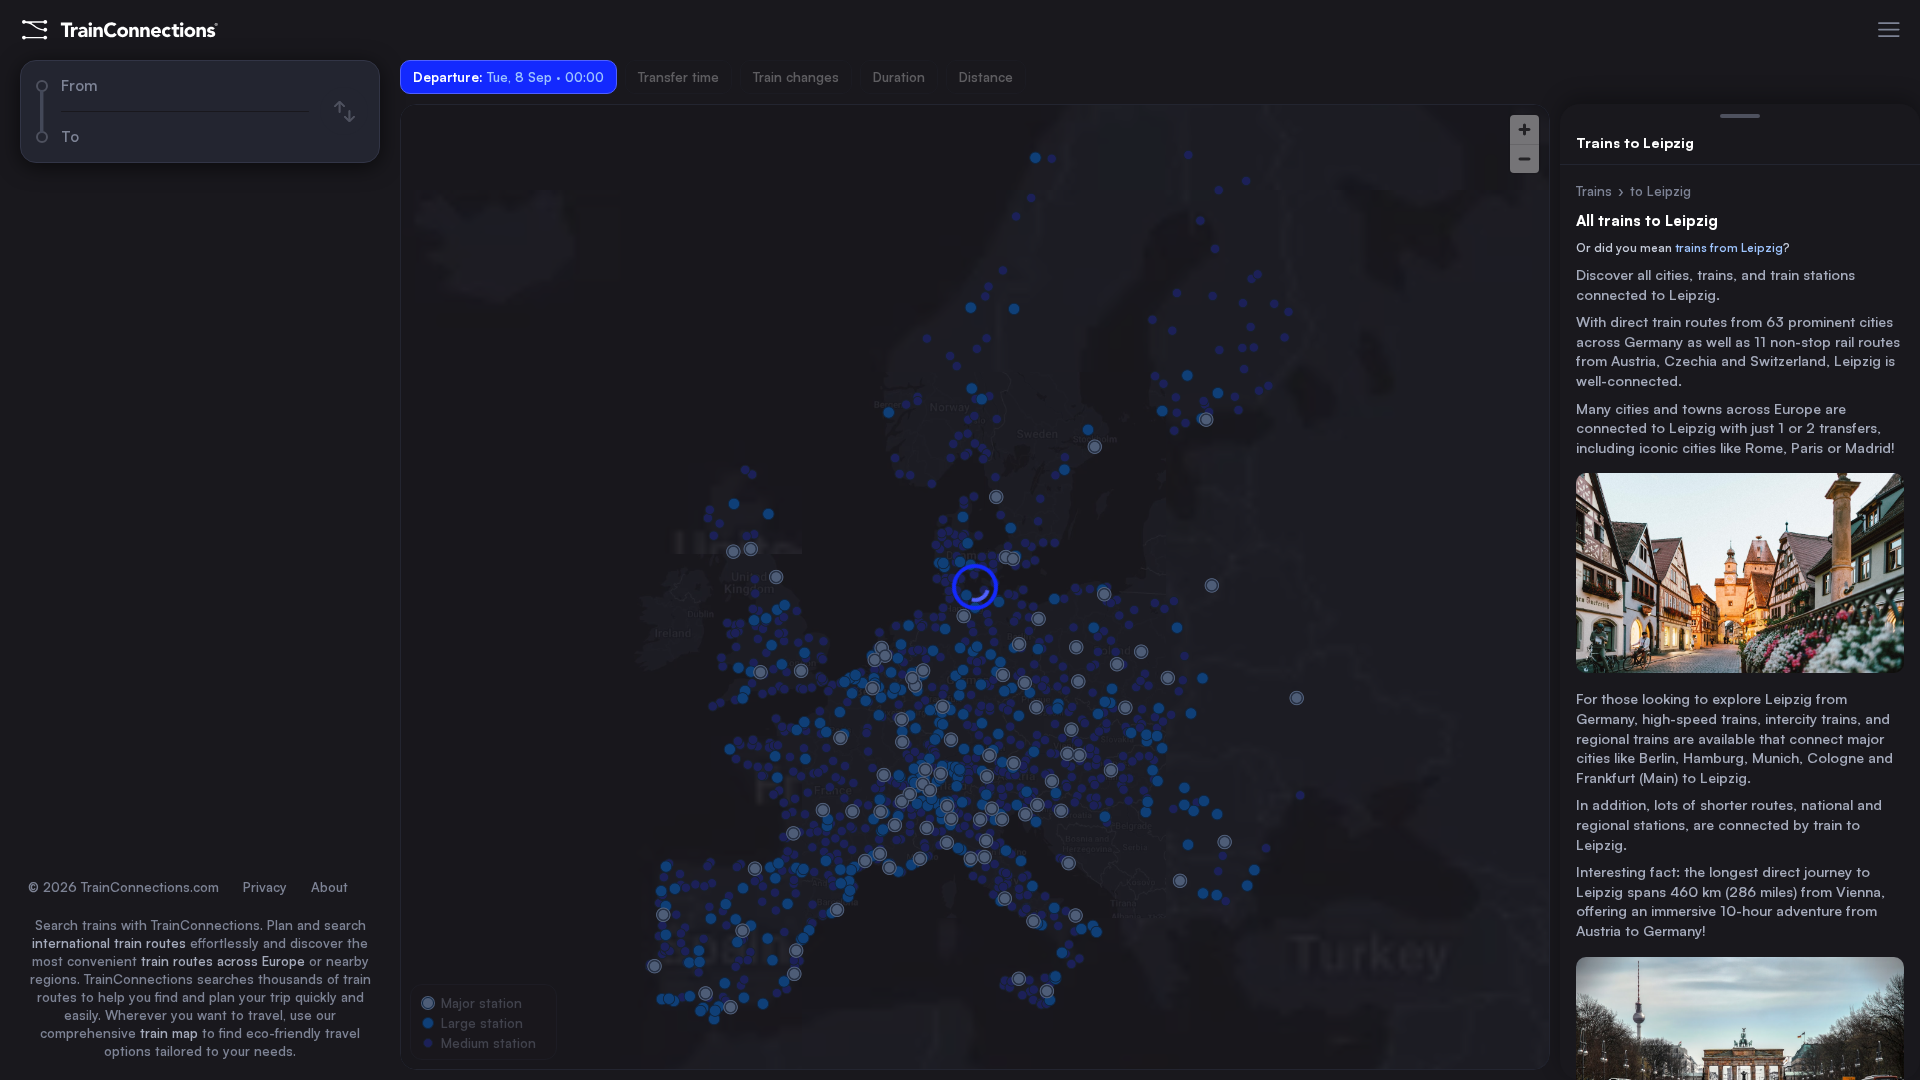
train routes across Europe (223, 961)
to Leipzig (1660, 191)
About (329, 887)
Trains (1594, 191)
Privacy (265, 887)
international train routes (109, 943)
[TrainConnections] (120, 30)
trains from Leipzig (1729, 247)
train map (169, 1033)
